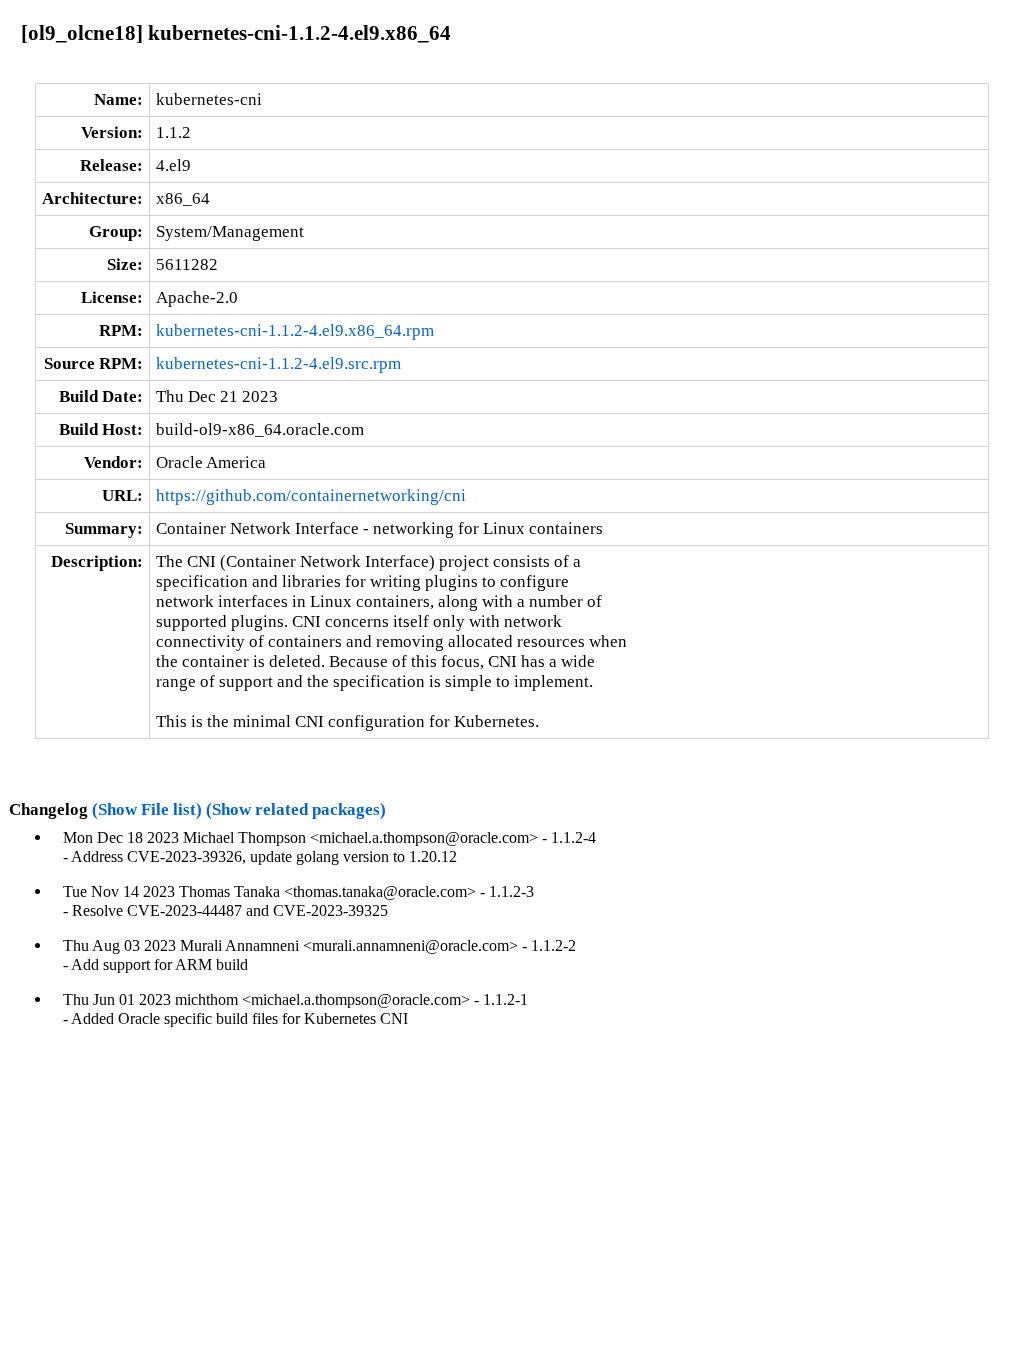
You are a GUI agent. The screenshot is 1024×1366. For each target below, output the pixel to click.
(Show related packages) (296, 809)
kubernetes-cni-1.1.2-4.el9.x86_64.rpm (295, 330)
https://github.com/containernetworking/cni (311, 495)
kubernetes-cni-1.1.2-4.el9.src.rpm (278, 363)
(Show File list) (147, 809)
